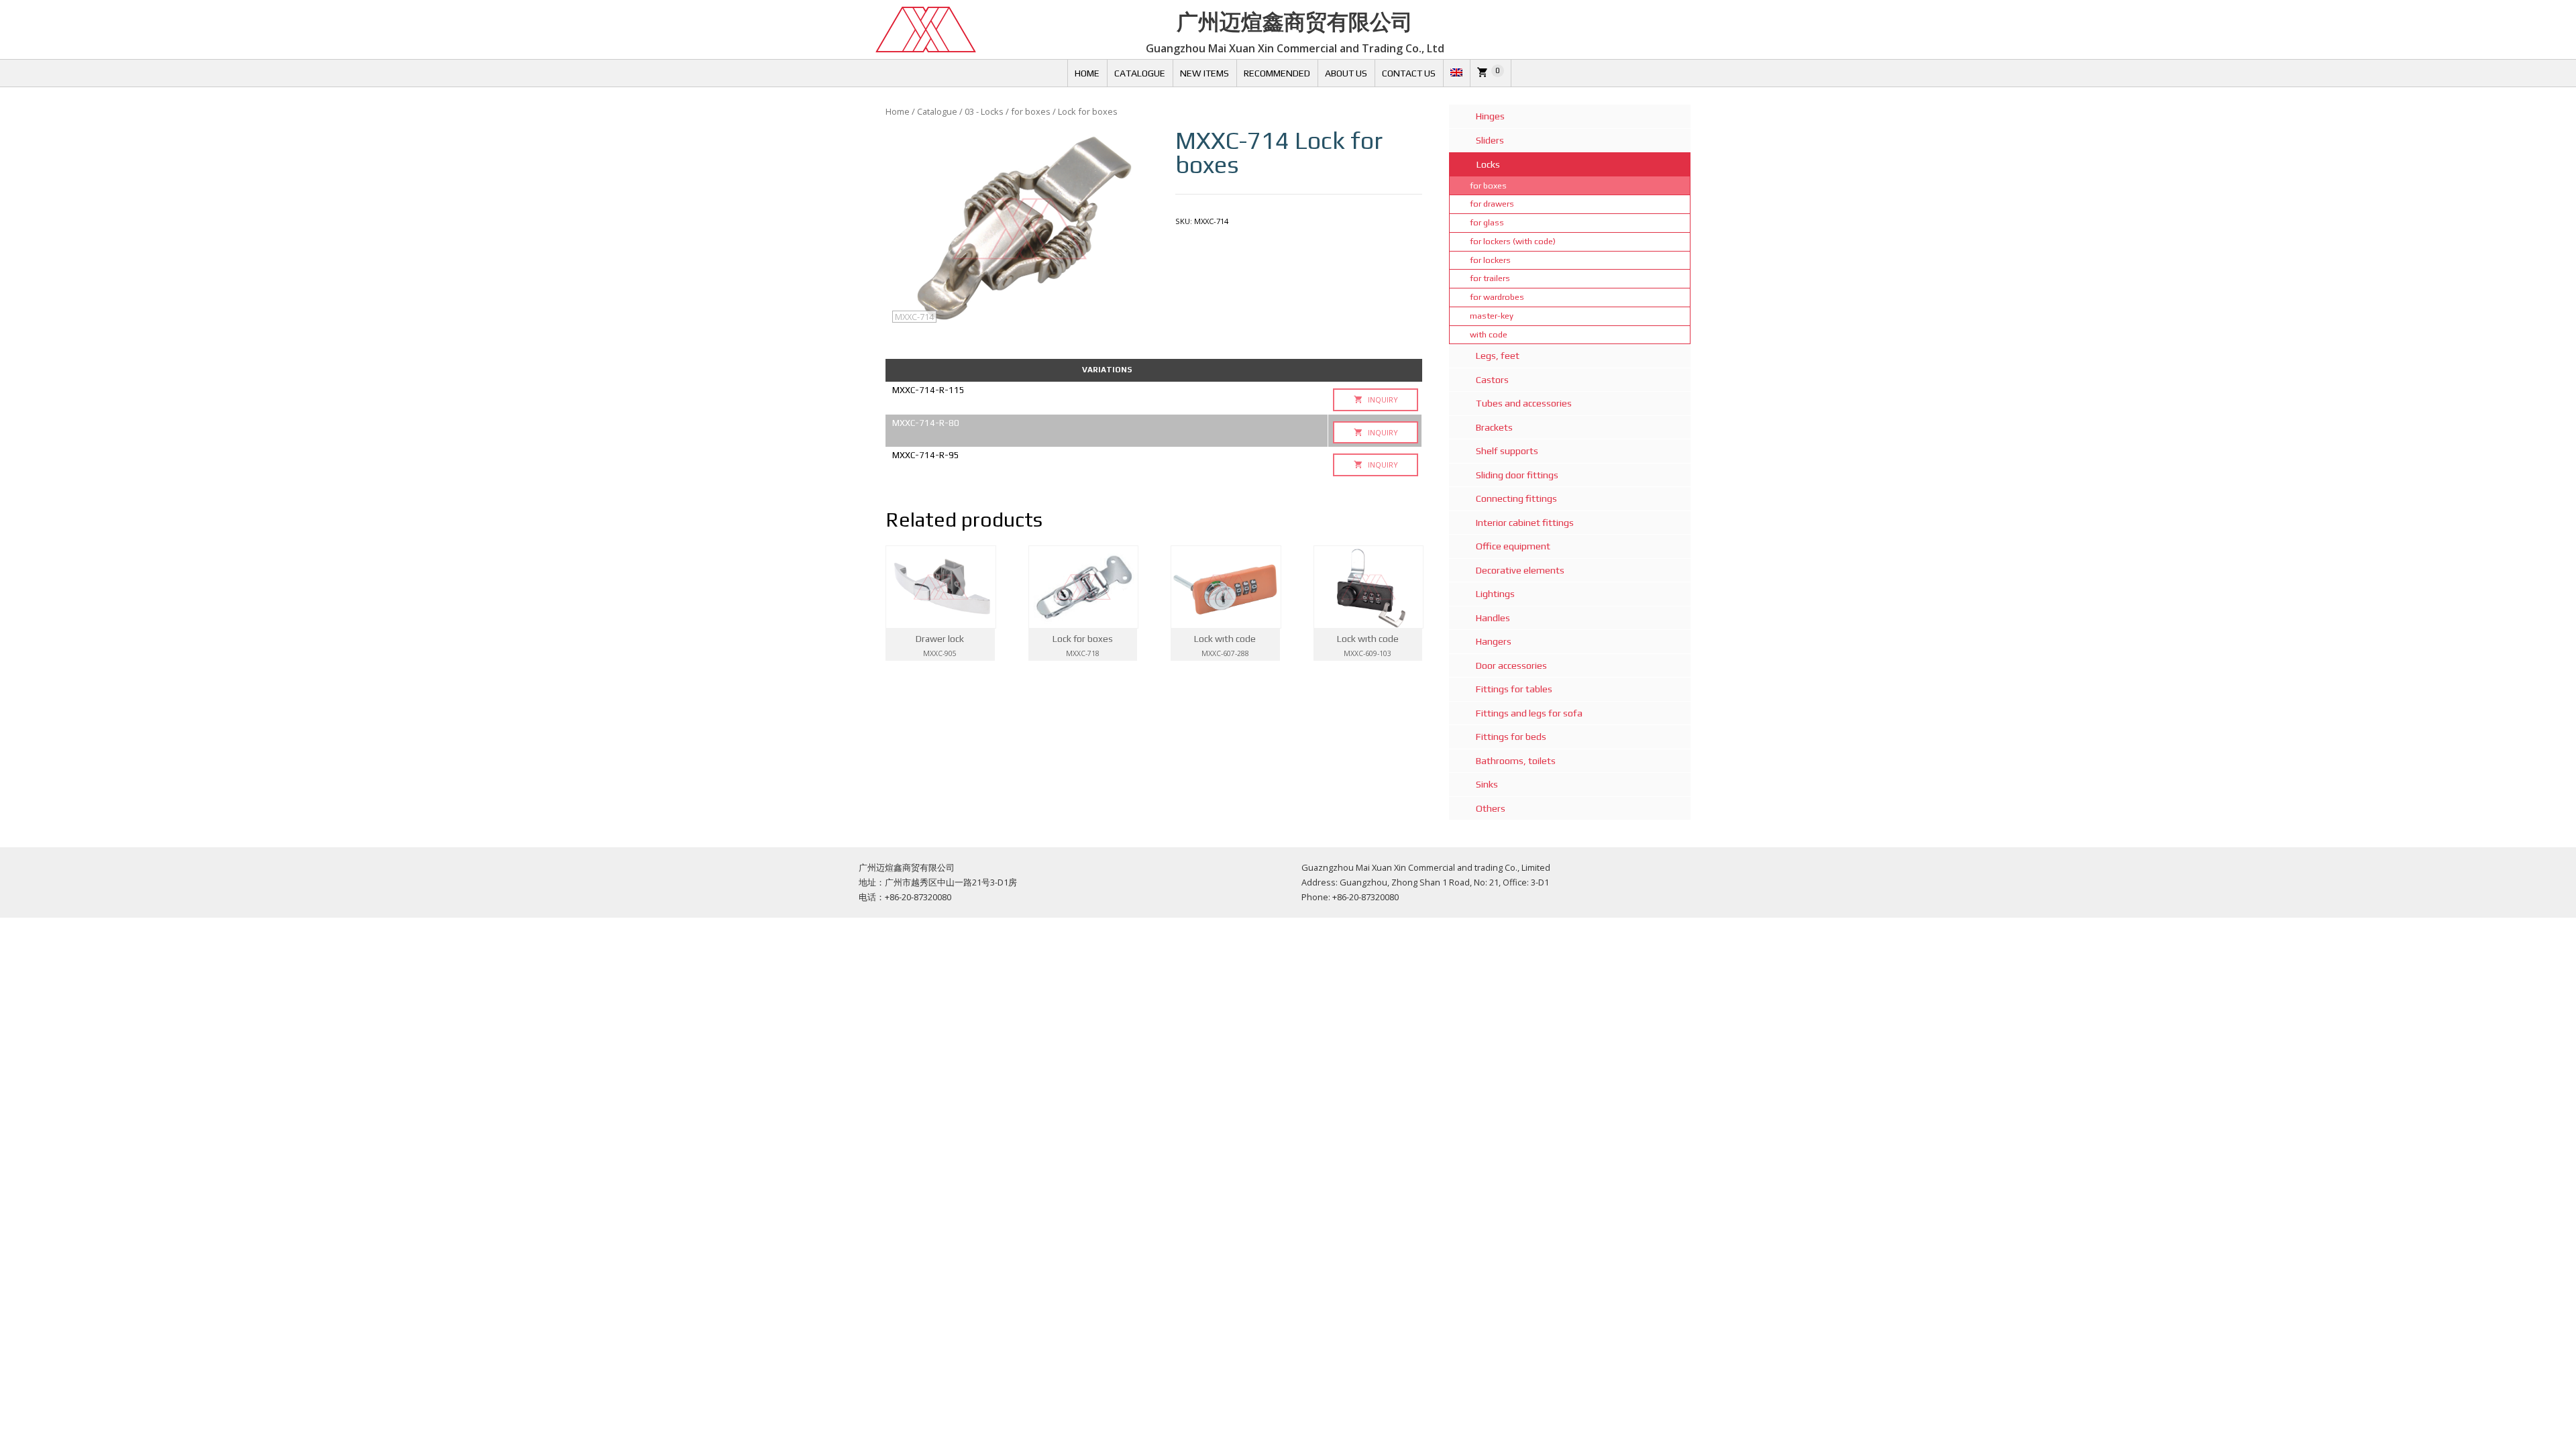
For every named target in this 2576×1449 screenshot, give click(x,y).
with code (1489, 334)
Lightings (1495, 594)
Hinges (1490, 116)
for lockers (1490, 260)
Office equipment (1513, 546)
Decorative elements (1520, 570)
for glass (1487, 222)
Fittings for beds (1511, 737)
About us (1346, 73)
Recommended (1277, 73)
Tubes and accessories (1524, 403)
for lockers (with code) (1513, 241)
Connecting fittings (1516, 498)
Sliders (1490, 140)
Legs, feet (1498, 356)
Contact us (1409, 73)
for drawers (1492, 204)
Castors (1492, 380)
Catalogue (1140, 73)
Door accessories (1511, 665)
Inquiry (1382, 399)
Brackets (1494, 427)
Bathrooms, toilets (1516, 761)
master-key (1492, 316)
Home (1087, 73)
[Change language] (1456, 73)
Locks (1488, 164)
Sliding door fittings (1517, 475)
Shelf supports (1507, 451)
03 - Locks (984, 111)
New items (1204, 73)
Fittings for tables (1514, 689)
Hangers (1494, 641)
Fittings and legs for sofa (1529, 713)
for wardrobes (1497, 297)
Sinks (1487, 784)
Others (1491, 808)
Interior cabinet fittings (1525, 523)
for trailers (1490, 278)
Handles (1493, 618)
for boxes (1031, 111)
